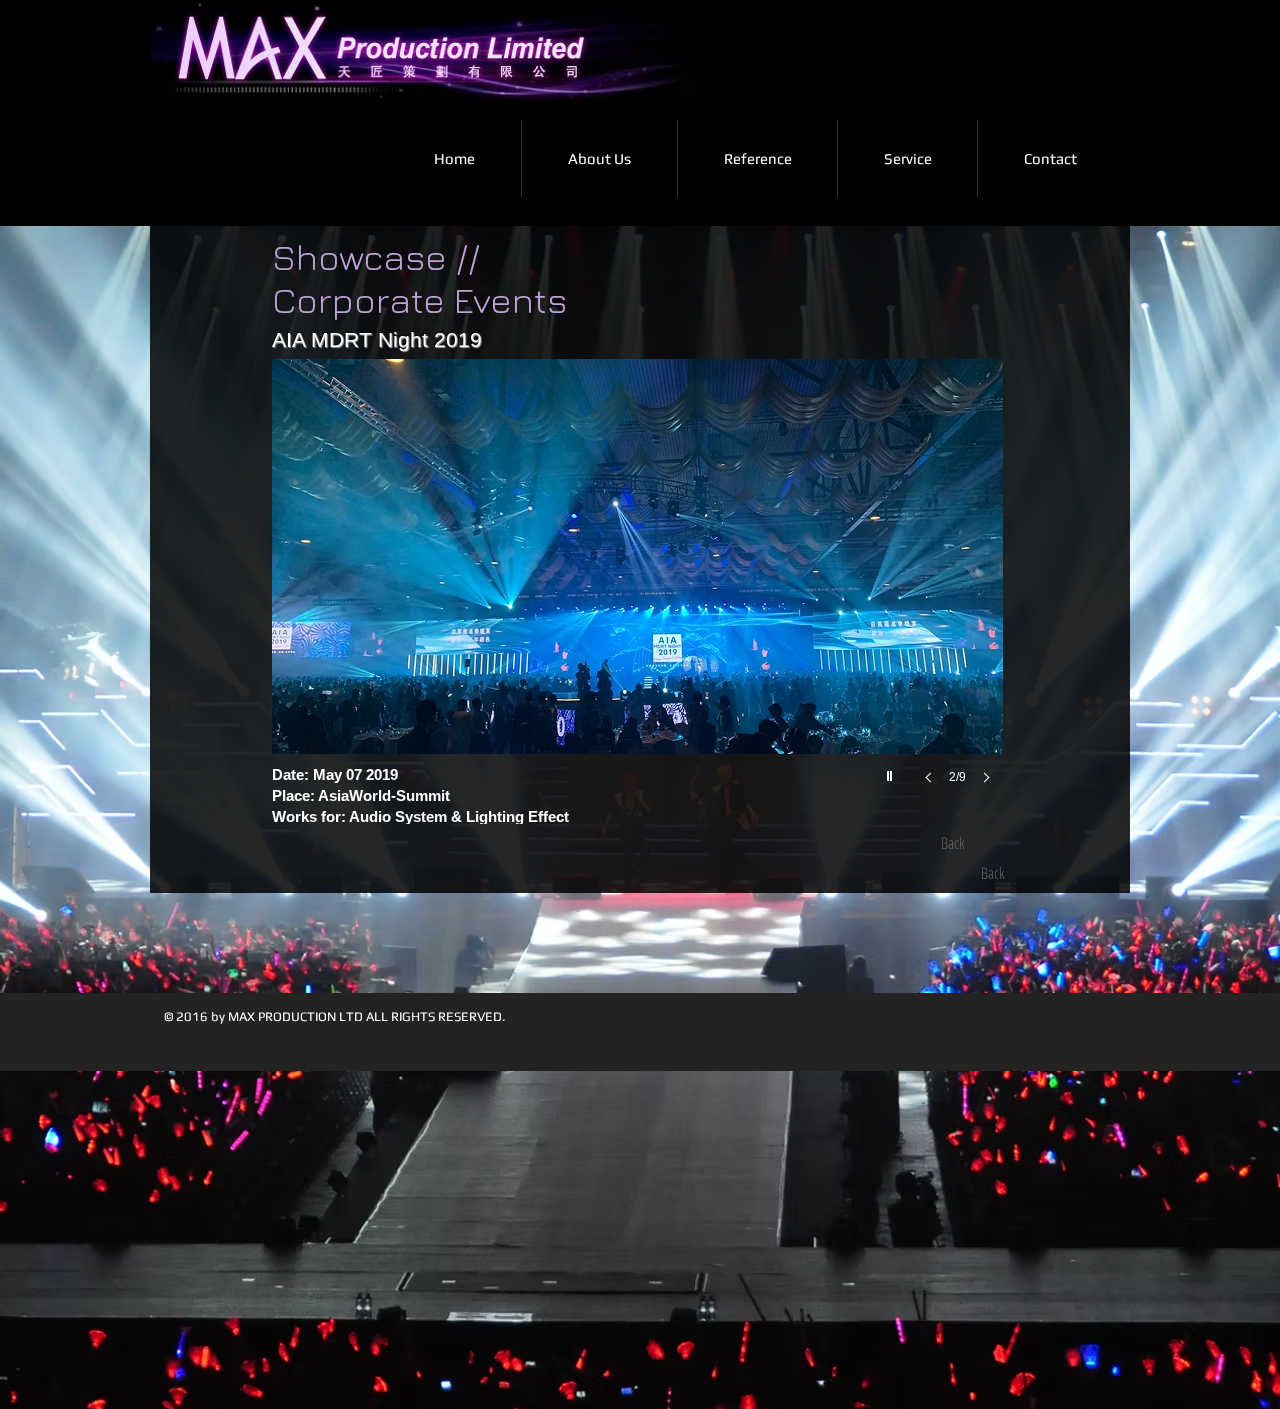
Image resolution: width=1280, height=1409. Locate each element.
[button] (639, 591)
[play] (892, 771)
